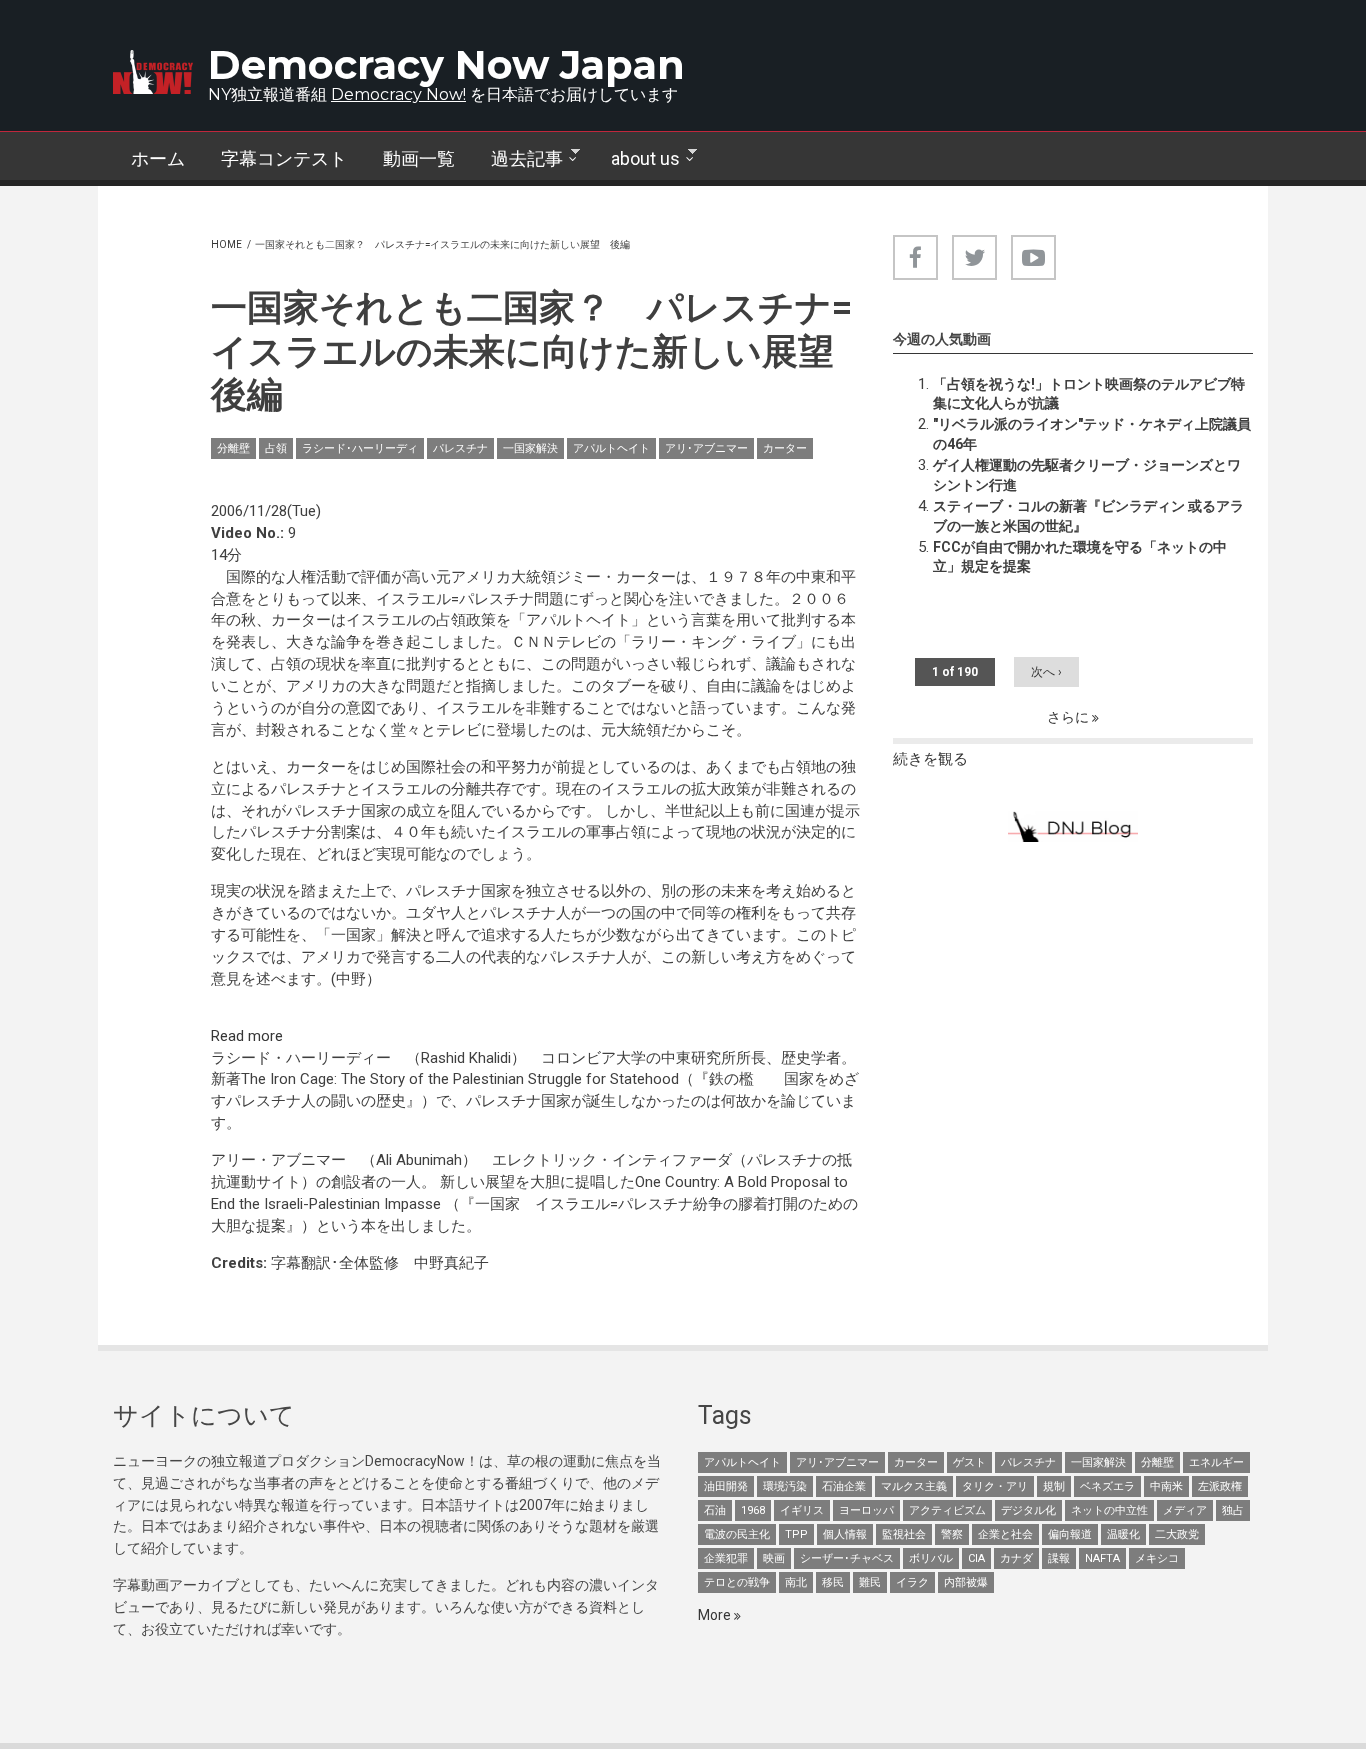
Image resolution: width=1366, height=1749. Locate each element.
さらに (1069, 717)
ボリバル (931, 1558)
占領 (276, 448)
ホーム (158, 158)
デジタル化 (1028, 1510)
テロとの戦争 (737, 1582)
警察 (952, 1534)
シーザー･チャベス (847, 1558)
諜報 (1059, 1558)
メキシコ (1157, 1558)
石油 (715, 1510)
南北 (796, 1582)
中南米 (1166, 1486)
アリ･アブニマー (706, 448)
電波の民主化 (737, 1534)
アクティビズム (947, 1510)
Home (226, 244)
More (716, 1615)
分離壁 (233, 448)
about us (636, 159)
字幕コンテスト (284, 158)
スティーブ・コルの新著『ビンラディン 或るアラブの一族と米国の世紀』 (1088, 516)
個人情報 (845, 1534)
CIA (976, 1558)
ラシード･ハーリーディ (360, 448)
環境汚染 (785, 1486)
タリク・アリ (995, 1486)
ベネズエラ (1107, 1486)
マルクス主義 (914, 1486)
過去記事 (518, 159)
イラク (912, 1582)
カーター (785, 448)
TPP (796, 1534)
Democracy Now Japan (446, 64)
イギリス (802, 1510)
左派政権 (1220, 1486)
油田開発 (726, 1486)
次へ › (1046, 672)
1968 (753, 1510)
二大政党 (1177, 1534)
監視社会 (904, 1534)
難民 (870, 1582)
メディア (1185, 1510)
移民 (833, 1582)
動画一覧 (419, 158)
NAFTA (1102, 1558)
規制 (1054, 1486)
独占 (1233, 1510)
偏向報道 (1070, 1534)
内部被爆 (966, 1582)
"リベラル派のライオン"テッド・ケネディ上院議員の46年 (1092, 434)
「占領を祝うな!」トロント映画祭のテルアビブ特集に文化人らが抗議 (1089, 394)
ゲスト (969, 1462)
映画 (774, 1558)
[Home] (153, 72)
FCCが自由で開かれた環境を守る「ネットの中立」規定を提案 (1080, 557)
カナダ (1016, 1558)
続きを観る (930, 759)
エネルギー (1216, 1462)
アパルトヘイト (611, 448)
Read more (247, 1036)
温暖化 (1123, 1534)
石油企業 (844, 1486)
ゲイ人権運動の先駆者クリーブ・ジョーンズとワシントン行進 (1087, 475)
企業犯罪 (726, 1558)
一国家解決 (530, 448)
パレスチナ (460, 448)
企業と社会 (1005, 1534)
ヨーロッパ (866, 1510)
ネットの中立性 (1109, 1510)
